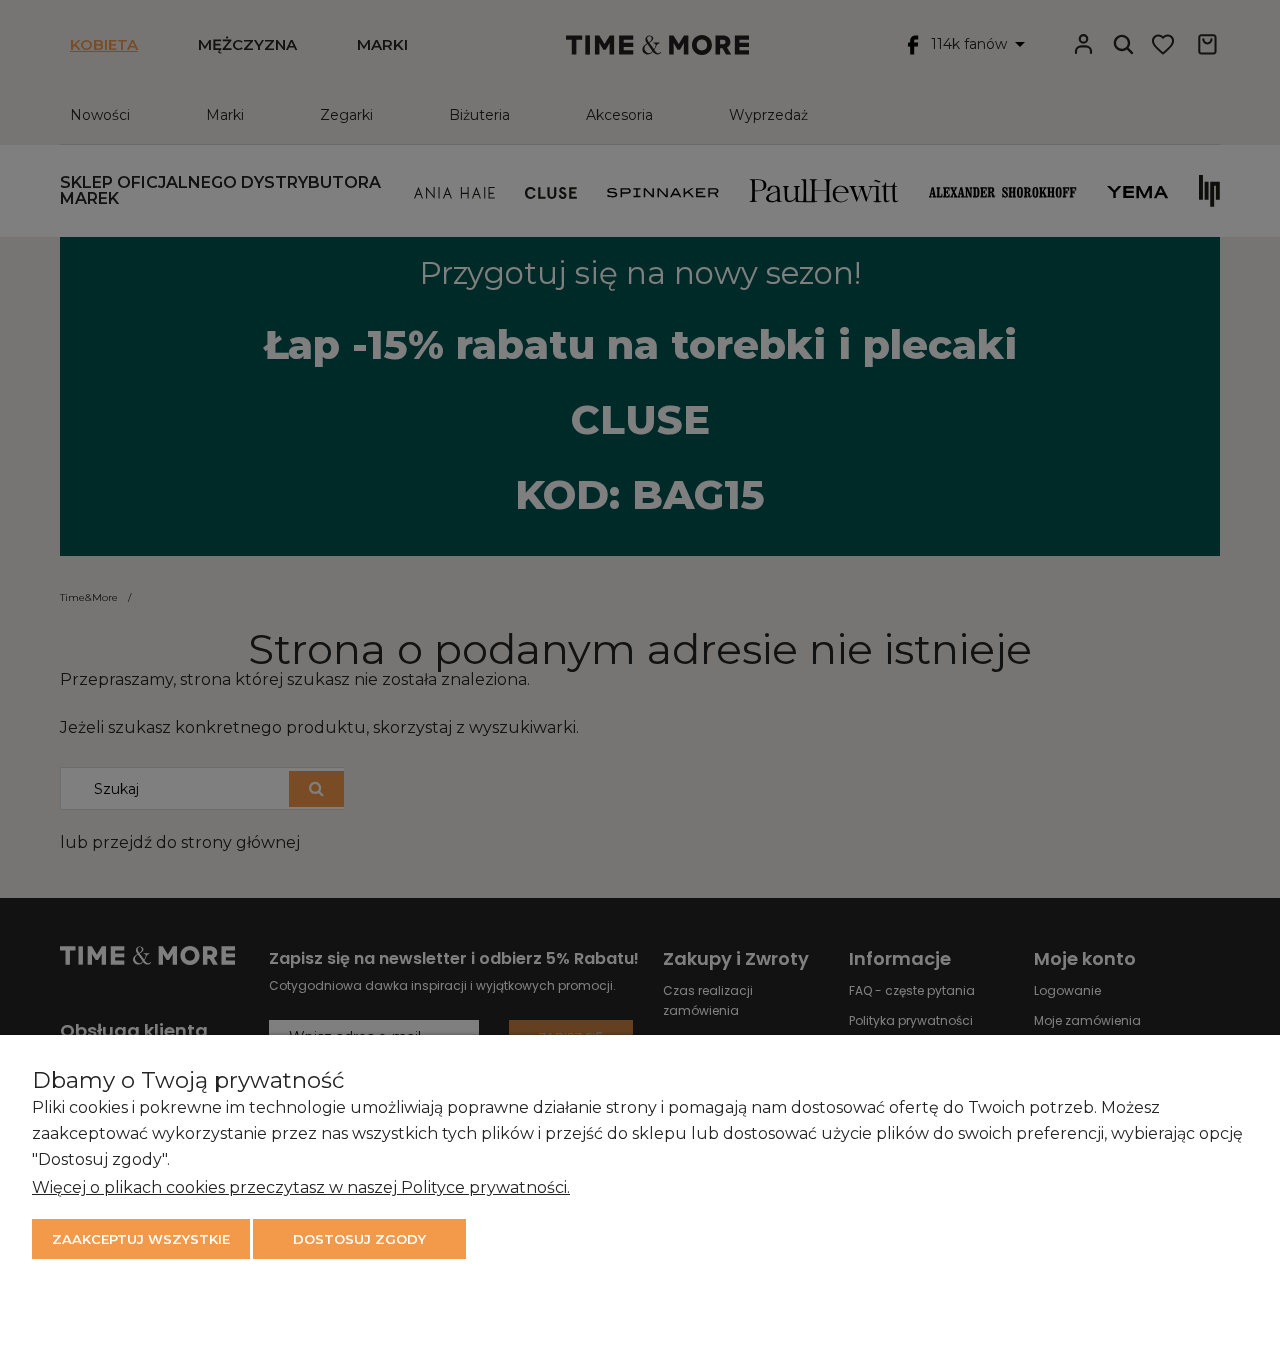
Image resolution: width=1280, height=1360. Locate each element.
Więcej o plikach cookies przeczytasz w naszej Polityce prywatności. (301, 1187)
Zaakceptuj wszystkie (141, 1239)
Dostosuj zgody (359, 1239)
